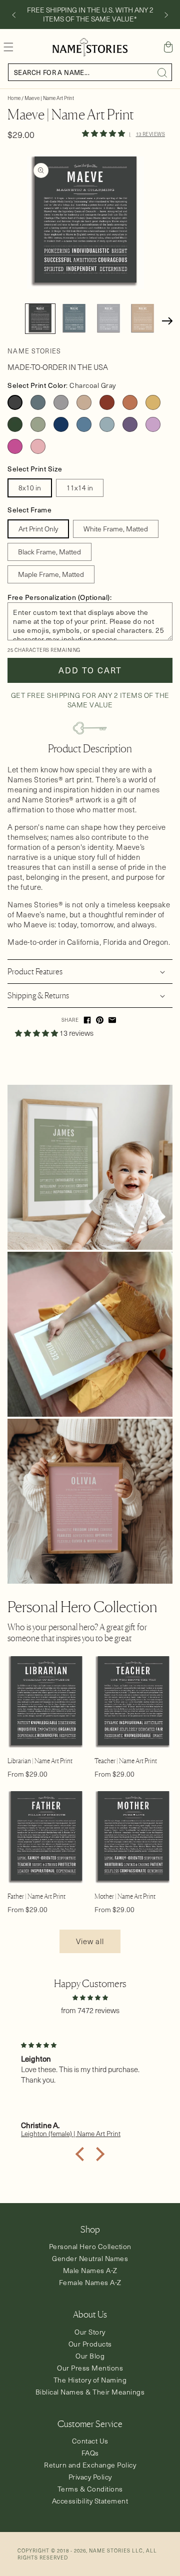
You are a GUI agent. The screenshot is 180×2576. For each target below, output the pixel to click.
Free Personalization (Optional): (59, 597)
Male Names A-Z (90, 2270)
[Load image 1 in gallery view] (40, 319)
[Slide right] (166, 15)
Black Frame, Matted (49, 552)
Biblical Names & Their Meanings (90, 2392)
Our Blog (90, 2356)
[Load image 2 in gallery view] (75, 319)
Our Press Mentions (90, 2368)
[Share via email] (112, 1020)
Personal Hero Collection (90, 2246)
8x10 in (30, 488)
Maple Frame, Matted (51, 574)
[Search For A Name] (162, 72)
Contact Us (90, 2441)
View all (90, 1941)
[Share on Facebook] (87, 1020)
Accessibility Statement (90, 2501)
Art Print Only (38, 529)
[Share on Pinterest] (100, 1020)
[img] (90, 1997)
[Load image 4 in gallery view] (143, 319)
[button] (8, 47)
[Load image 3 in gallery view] (109, 319)
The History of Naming (90, 2380)
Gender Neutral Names (90, 2258)
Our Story (90, 2332)
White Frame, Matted (116, 529)
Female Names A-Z (90, 2282)
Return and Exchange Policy (90, 2465)
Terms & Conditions (90, 2489)
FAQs (90, 2453)
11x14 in (80, 488)
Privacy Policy (90, 2477)
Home (14, 98)
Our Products (90, 2344)
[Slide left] (13, 15)
